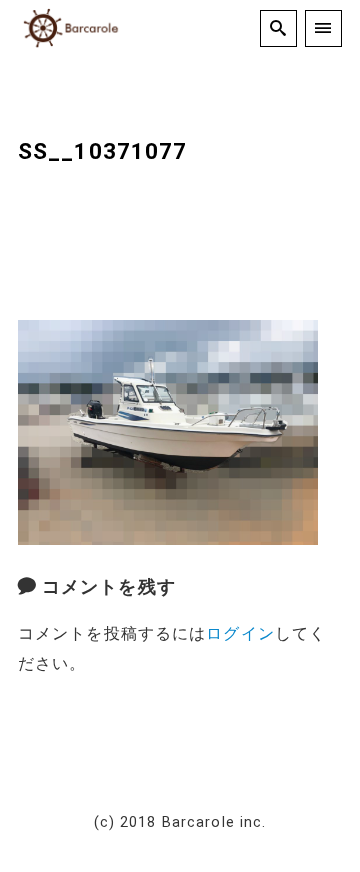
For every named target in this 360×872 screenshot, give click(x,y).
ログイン (240, 633)
